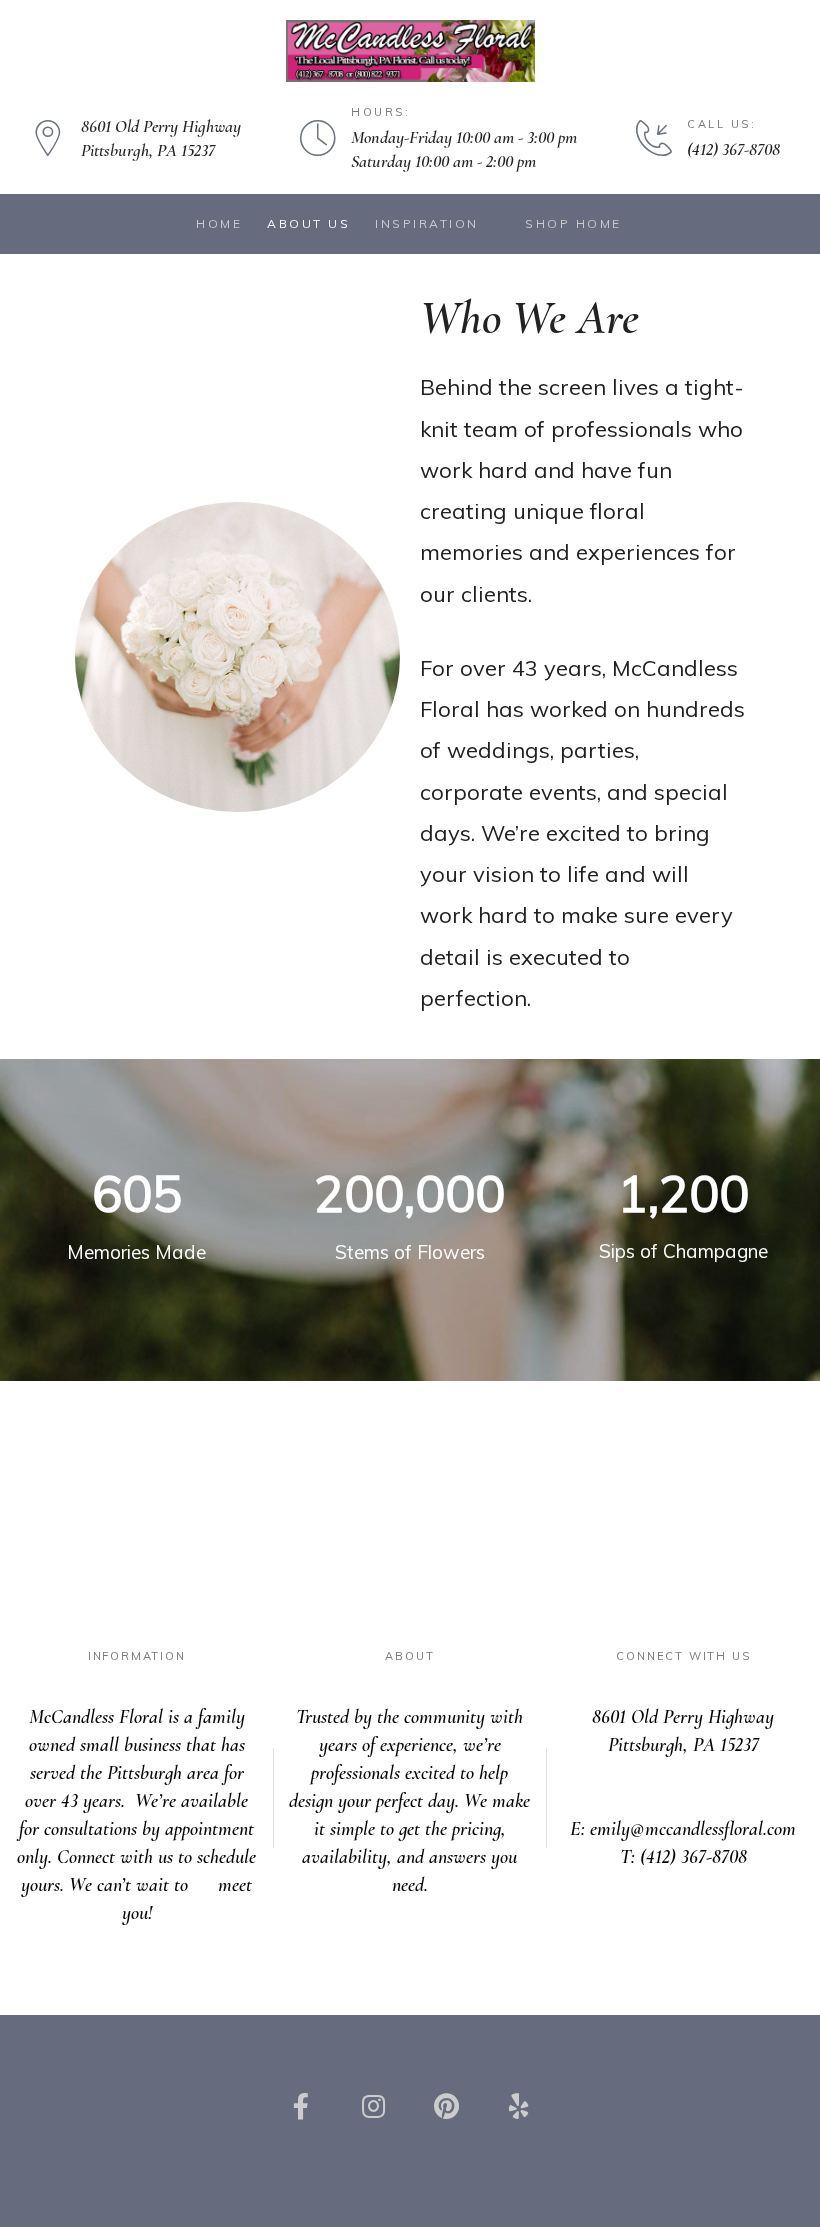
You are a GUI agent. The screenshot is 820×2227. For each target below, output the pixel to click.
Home (219, 223)
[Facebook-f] (301, 2106)
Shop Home (573, 223)
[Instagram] (374, 2106)
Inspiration (427, 223)
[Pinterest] (446, 2106)
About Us (308, 223)
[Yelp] (518, 2106)
